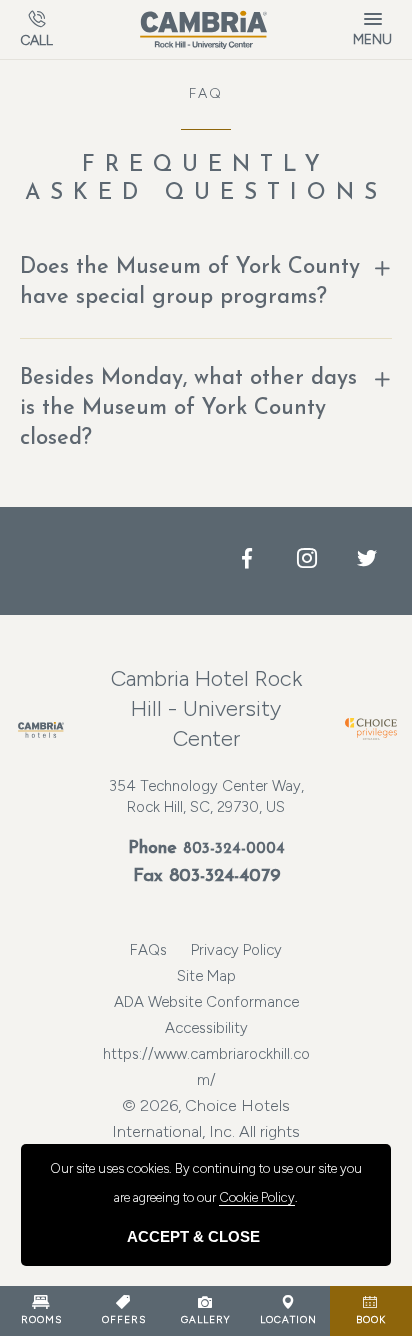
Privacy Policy (236, 950)
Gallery (205, 1319)
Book (371, 1319)
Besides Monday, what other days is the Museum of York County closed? (188, 408)
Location (288, 1319)
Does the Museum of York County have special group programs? (190, 282)
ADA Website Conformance (206, 1002)
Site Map (206, 976)
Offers (124, 1319)
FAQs (148, 950)
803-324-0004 (234, 849)
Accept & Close (193, 1236)
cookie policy (257, 1197)
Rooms (41, 1319)
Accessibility (206, 1028)
